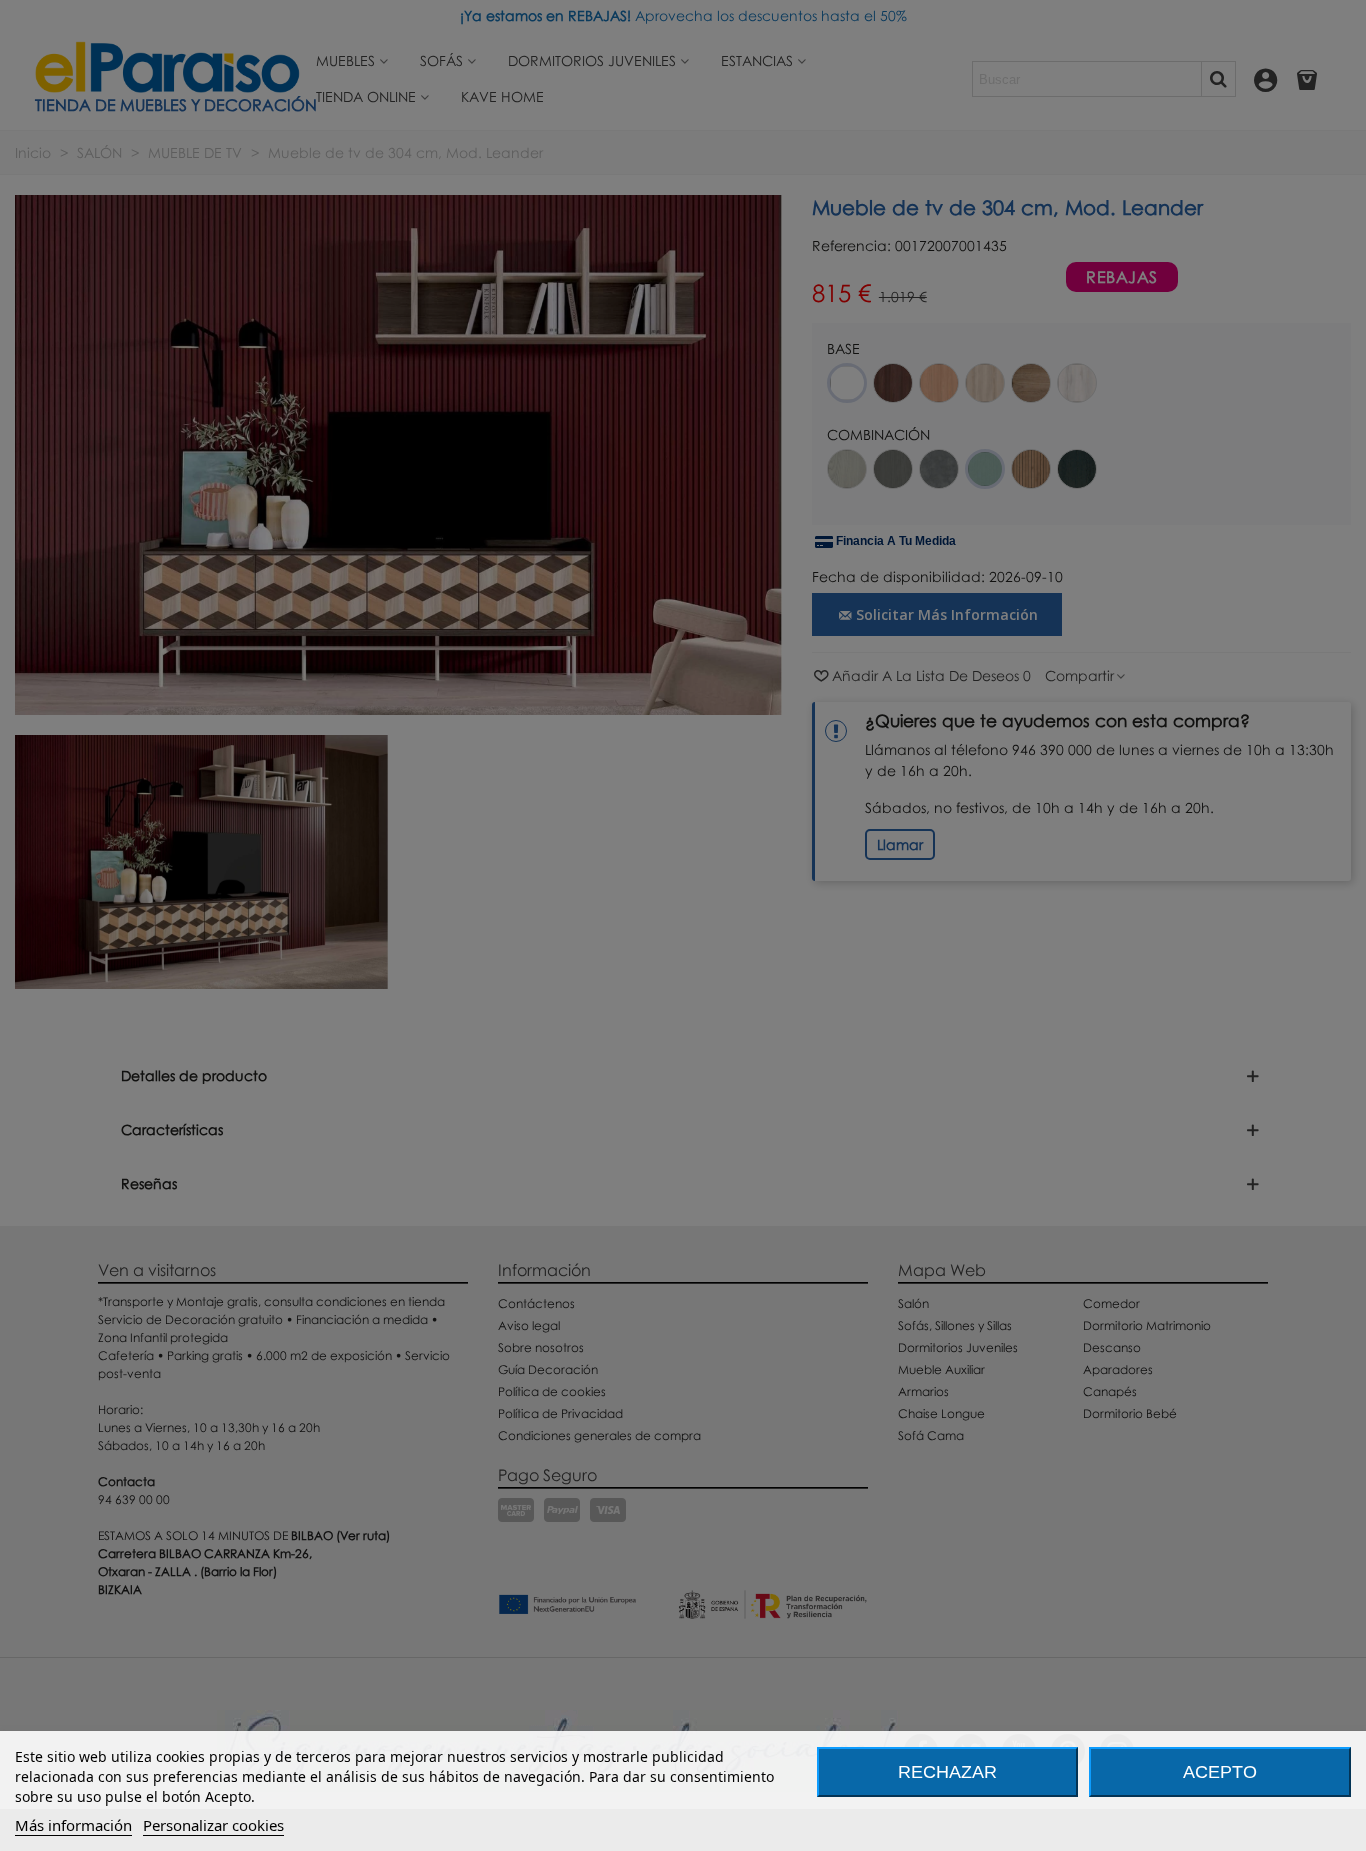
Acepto (1220, 1772)
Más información (73, 1825)
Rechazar (947, 1772)
